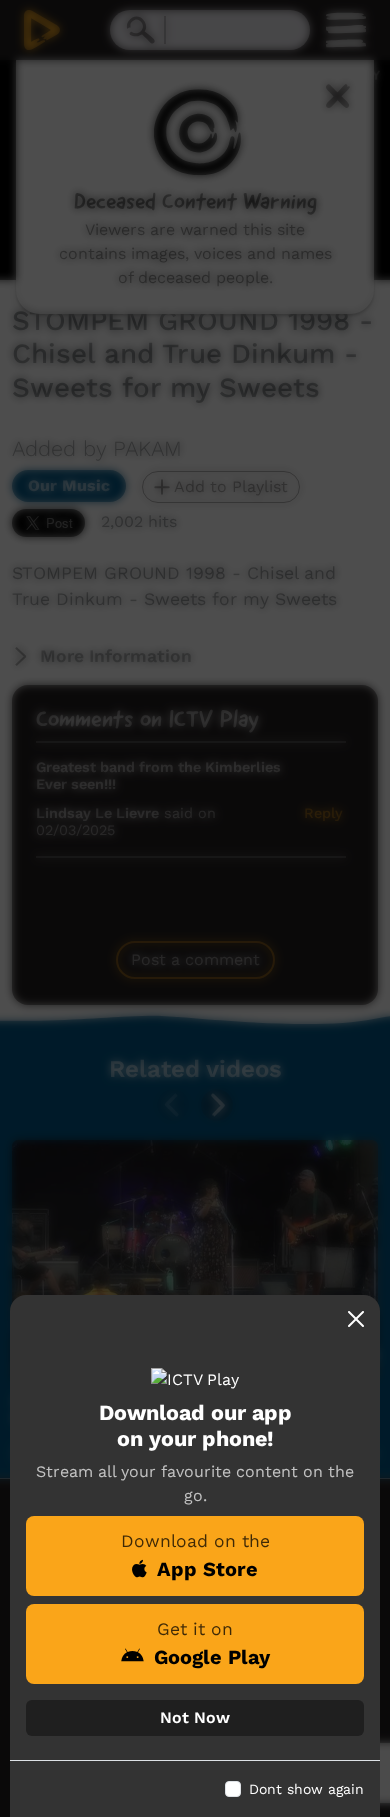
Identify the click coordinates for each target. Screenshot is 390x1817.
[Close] (356, 1319)
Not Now (195, 1717)
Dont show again (306, 1789)
